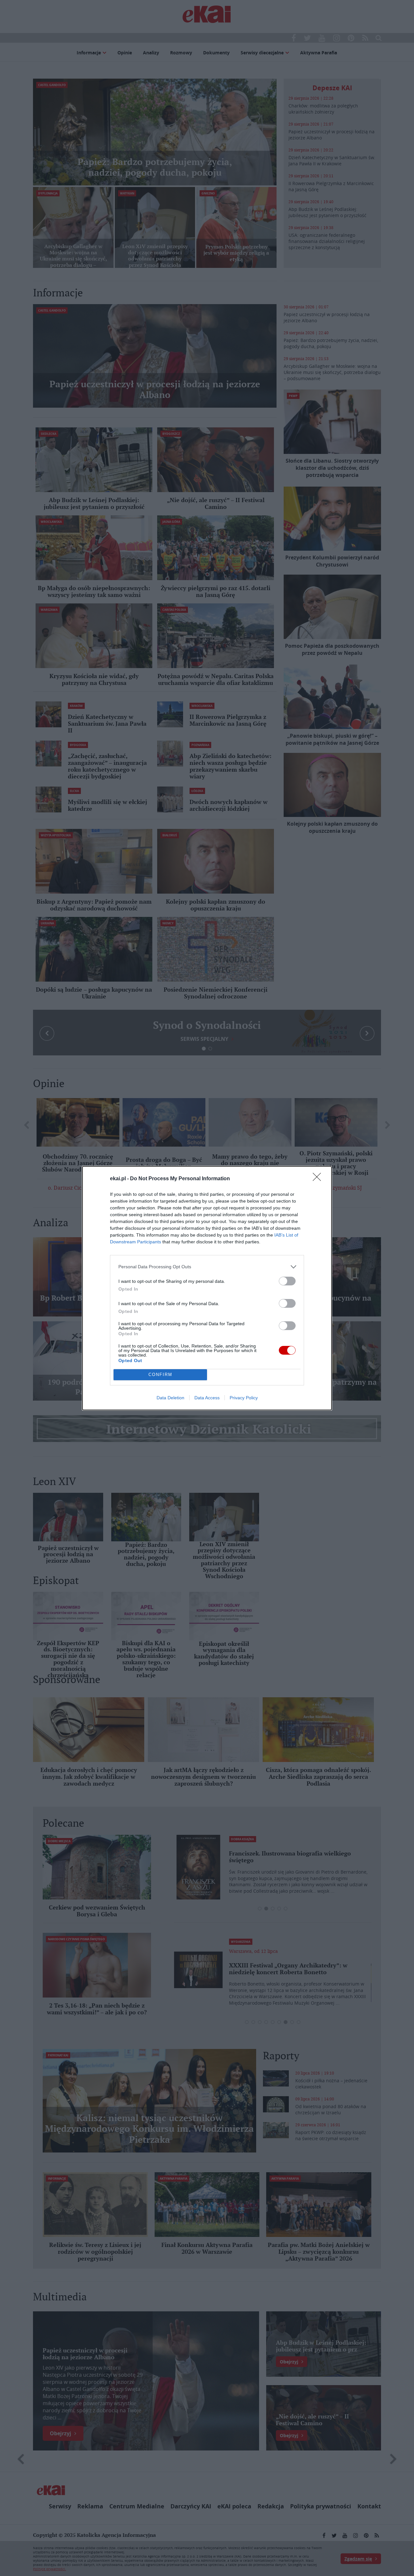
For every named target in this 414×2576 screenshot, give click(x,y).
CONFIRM (160, 1375)
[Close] (319, 1179)
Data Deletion (170, 1398)
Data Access (207, 1398)
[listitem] (207, 1267)
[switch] (287, 1281)
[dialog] (207, 1288)
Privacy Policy (244, 1398)
